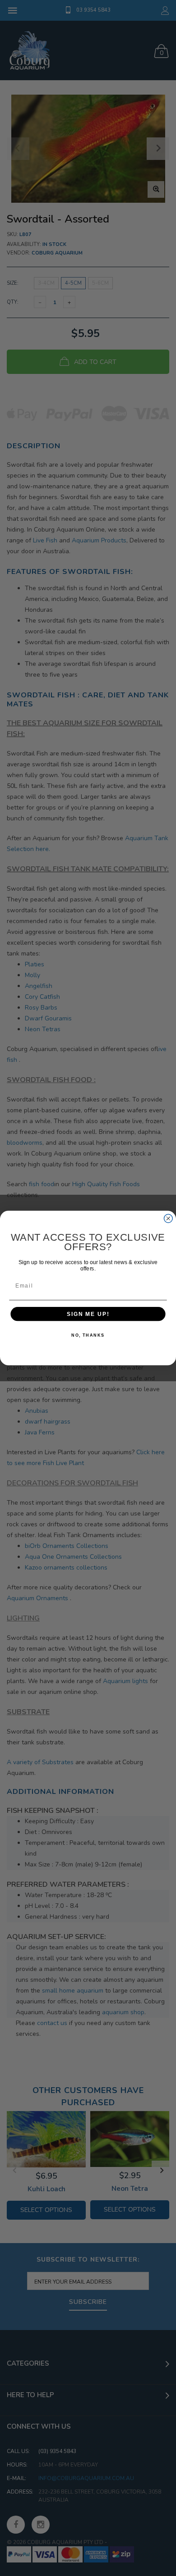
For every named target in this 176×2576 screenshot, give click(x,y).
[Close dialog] (168, 1218)
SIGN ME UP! (88, 1314)
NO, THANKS (88, 1335)
